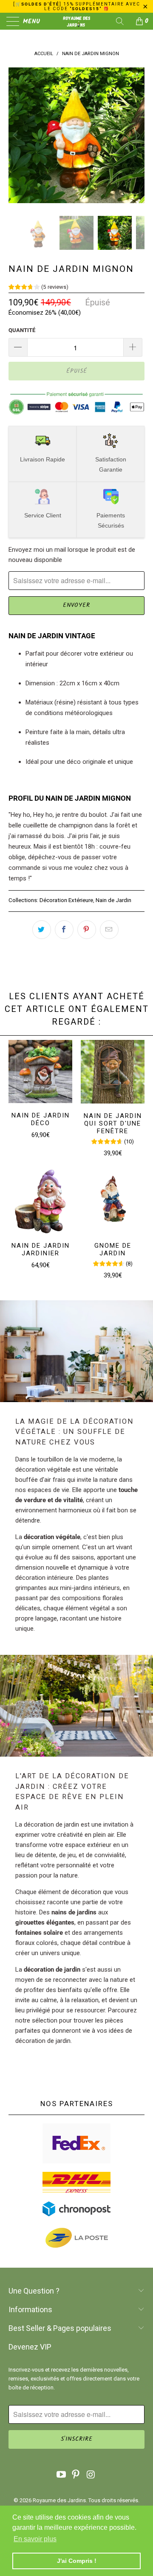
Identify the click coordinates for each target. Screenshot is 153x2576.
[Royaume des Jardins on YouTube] (61, 2475)
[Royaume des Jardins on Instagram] (91, 2475)
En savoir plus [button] (35, 2539)
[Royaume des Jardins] (76, 21)
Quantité (22, 330)
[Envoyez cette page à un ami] (109, 930)
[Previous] (17, 135)
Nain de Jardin (113, 900)
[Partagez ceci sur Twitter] (42, 930)
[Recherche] (123, 21)
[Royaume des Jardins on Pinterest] (76, 2475)
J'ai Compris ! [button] (77, 2561)
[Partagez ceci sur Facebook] (64, 930)
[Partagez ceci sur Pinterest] (87, 930)
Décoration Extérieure (66, 900)
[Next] (136, 135)
